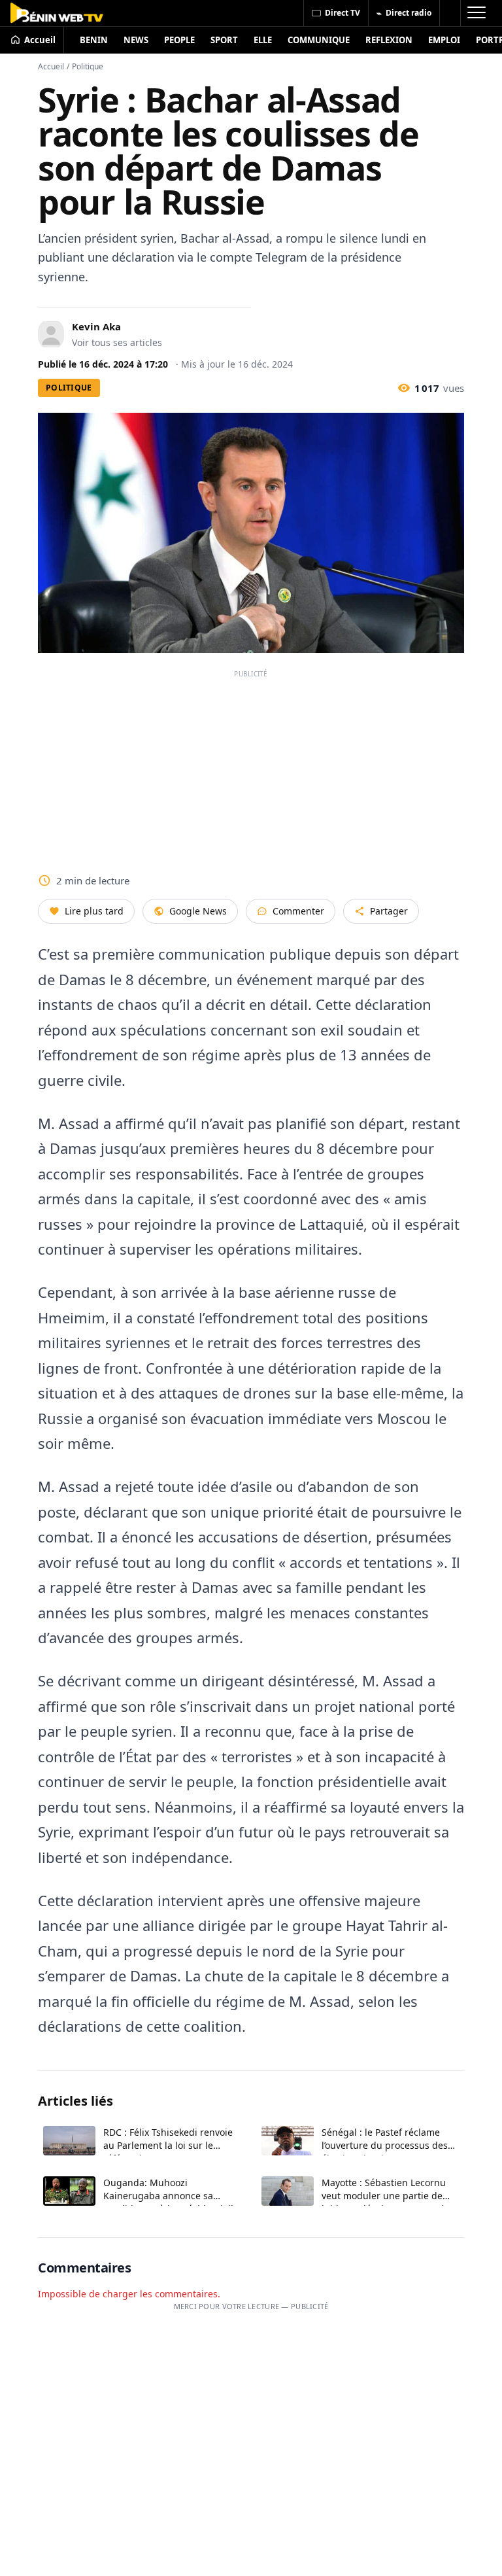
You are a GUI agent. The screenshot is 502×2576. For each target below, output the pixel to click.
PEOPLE (179, 40)
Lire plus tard (94, 911)
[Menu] (476, 13)
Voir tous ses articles (117, 342)
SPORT (224, 40)
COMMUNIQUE (319, 40)
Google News (198, 911)
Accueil (51, 66)
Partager (389, 911)
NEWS (136, 40)
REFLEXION (389, 40)
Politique (88, 66)
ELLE (263, 40)
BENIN (94, 40)
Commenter (298, 911)
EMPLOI (444, 40)
